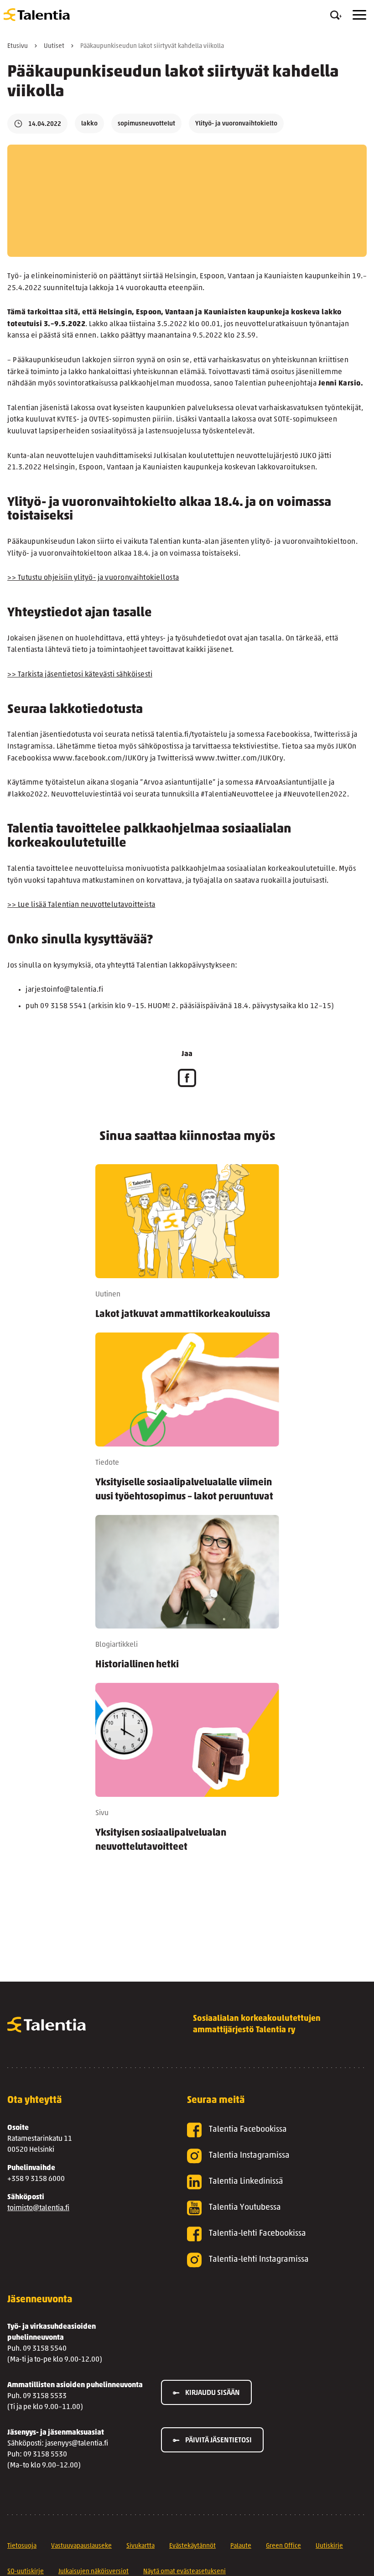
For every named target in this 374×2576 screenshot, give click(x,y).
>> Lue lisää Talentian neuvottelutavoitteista (81, 905)
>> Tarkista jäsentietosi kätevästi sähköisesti (80, 675)
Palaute (241, 2546)
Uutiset (54, 46)
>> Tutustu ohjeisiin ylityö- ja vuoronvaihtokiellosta (93, 578)
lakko (89, 124)
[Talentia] (37, 15)
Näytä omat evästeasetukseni (184, 2572)
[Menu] (359, 15)
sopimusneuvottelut (146, 124)
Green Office (283, 2546)
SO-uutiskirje (26, 2572)
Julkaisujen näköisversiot (93, 2572)
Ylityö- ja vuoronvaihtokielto (236, 124)
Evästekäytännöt (192, 2546)
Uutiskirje (329, 2546)
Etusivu (18, 46)
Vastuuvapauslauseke (81, 2546)
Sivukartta (140, 2546)
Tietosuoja (22, 2546)
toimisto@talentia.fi (38, 2208)
